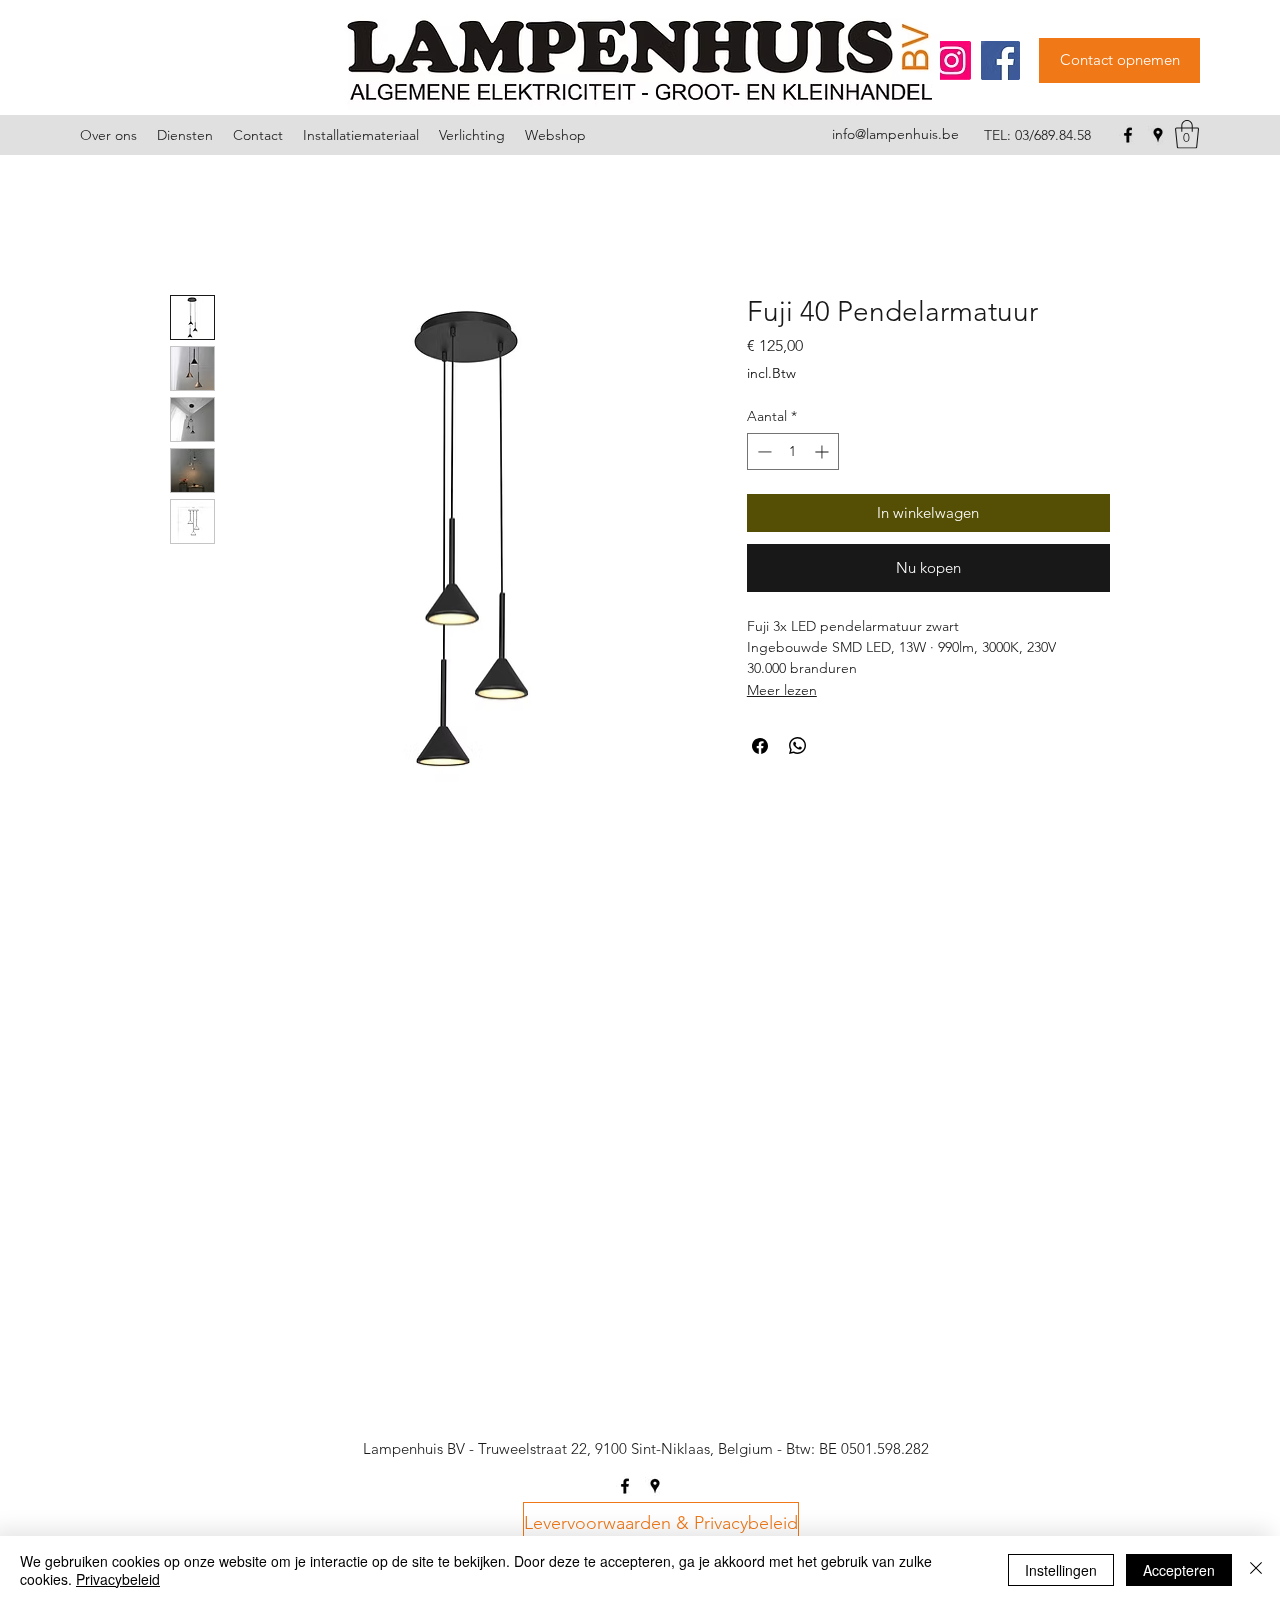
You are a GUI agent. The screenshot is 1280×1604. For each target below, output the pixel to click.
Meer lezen (782, 690)
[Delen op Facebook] (760, 746)
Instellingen (1061, 1570)
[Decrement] (762, 451)
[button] (1187, 134)
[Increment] (823, 451)
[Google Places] (1158, 135)
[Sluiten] (1256, 1570)
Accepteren (1179, 1570)
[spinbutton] (793, 451)
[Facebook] (1000, 60)
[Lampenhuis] (951, 60)
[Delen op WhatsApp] (798, 746)
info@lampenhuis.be (895, 134)
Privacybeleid (118, 1579)
